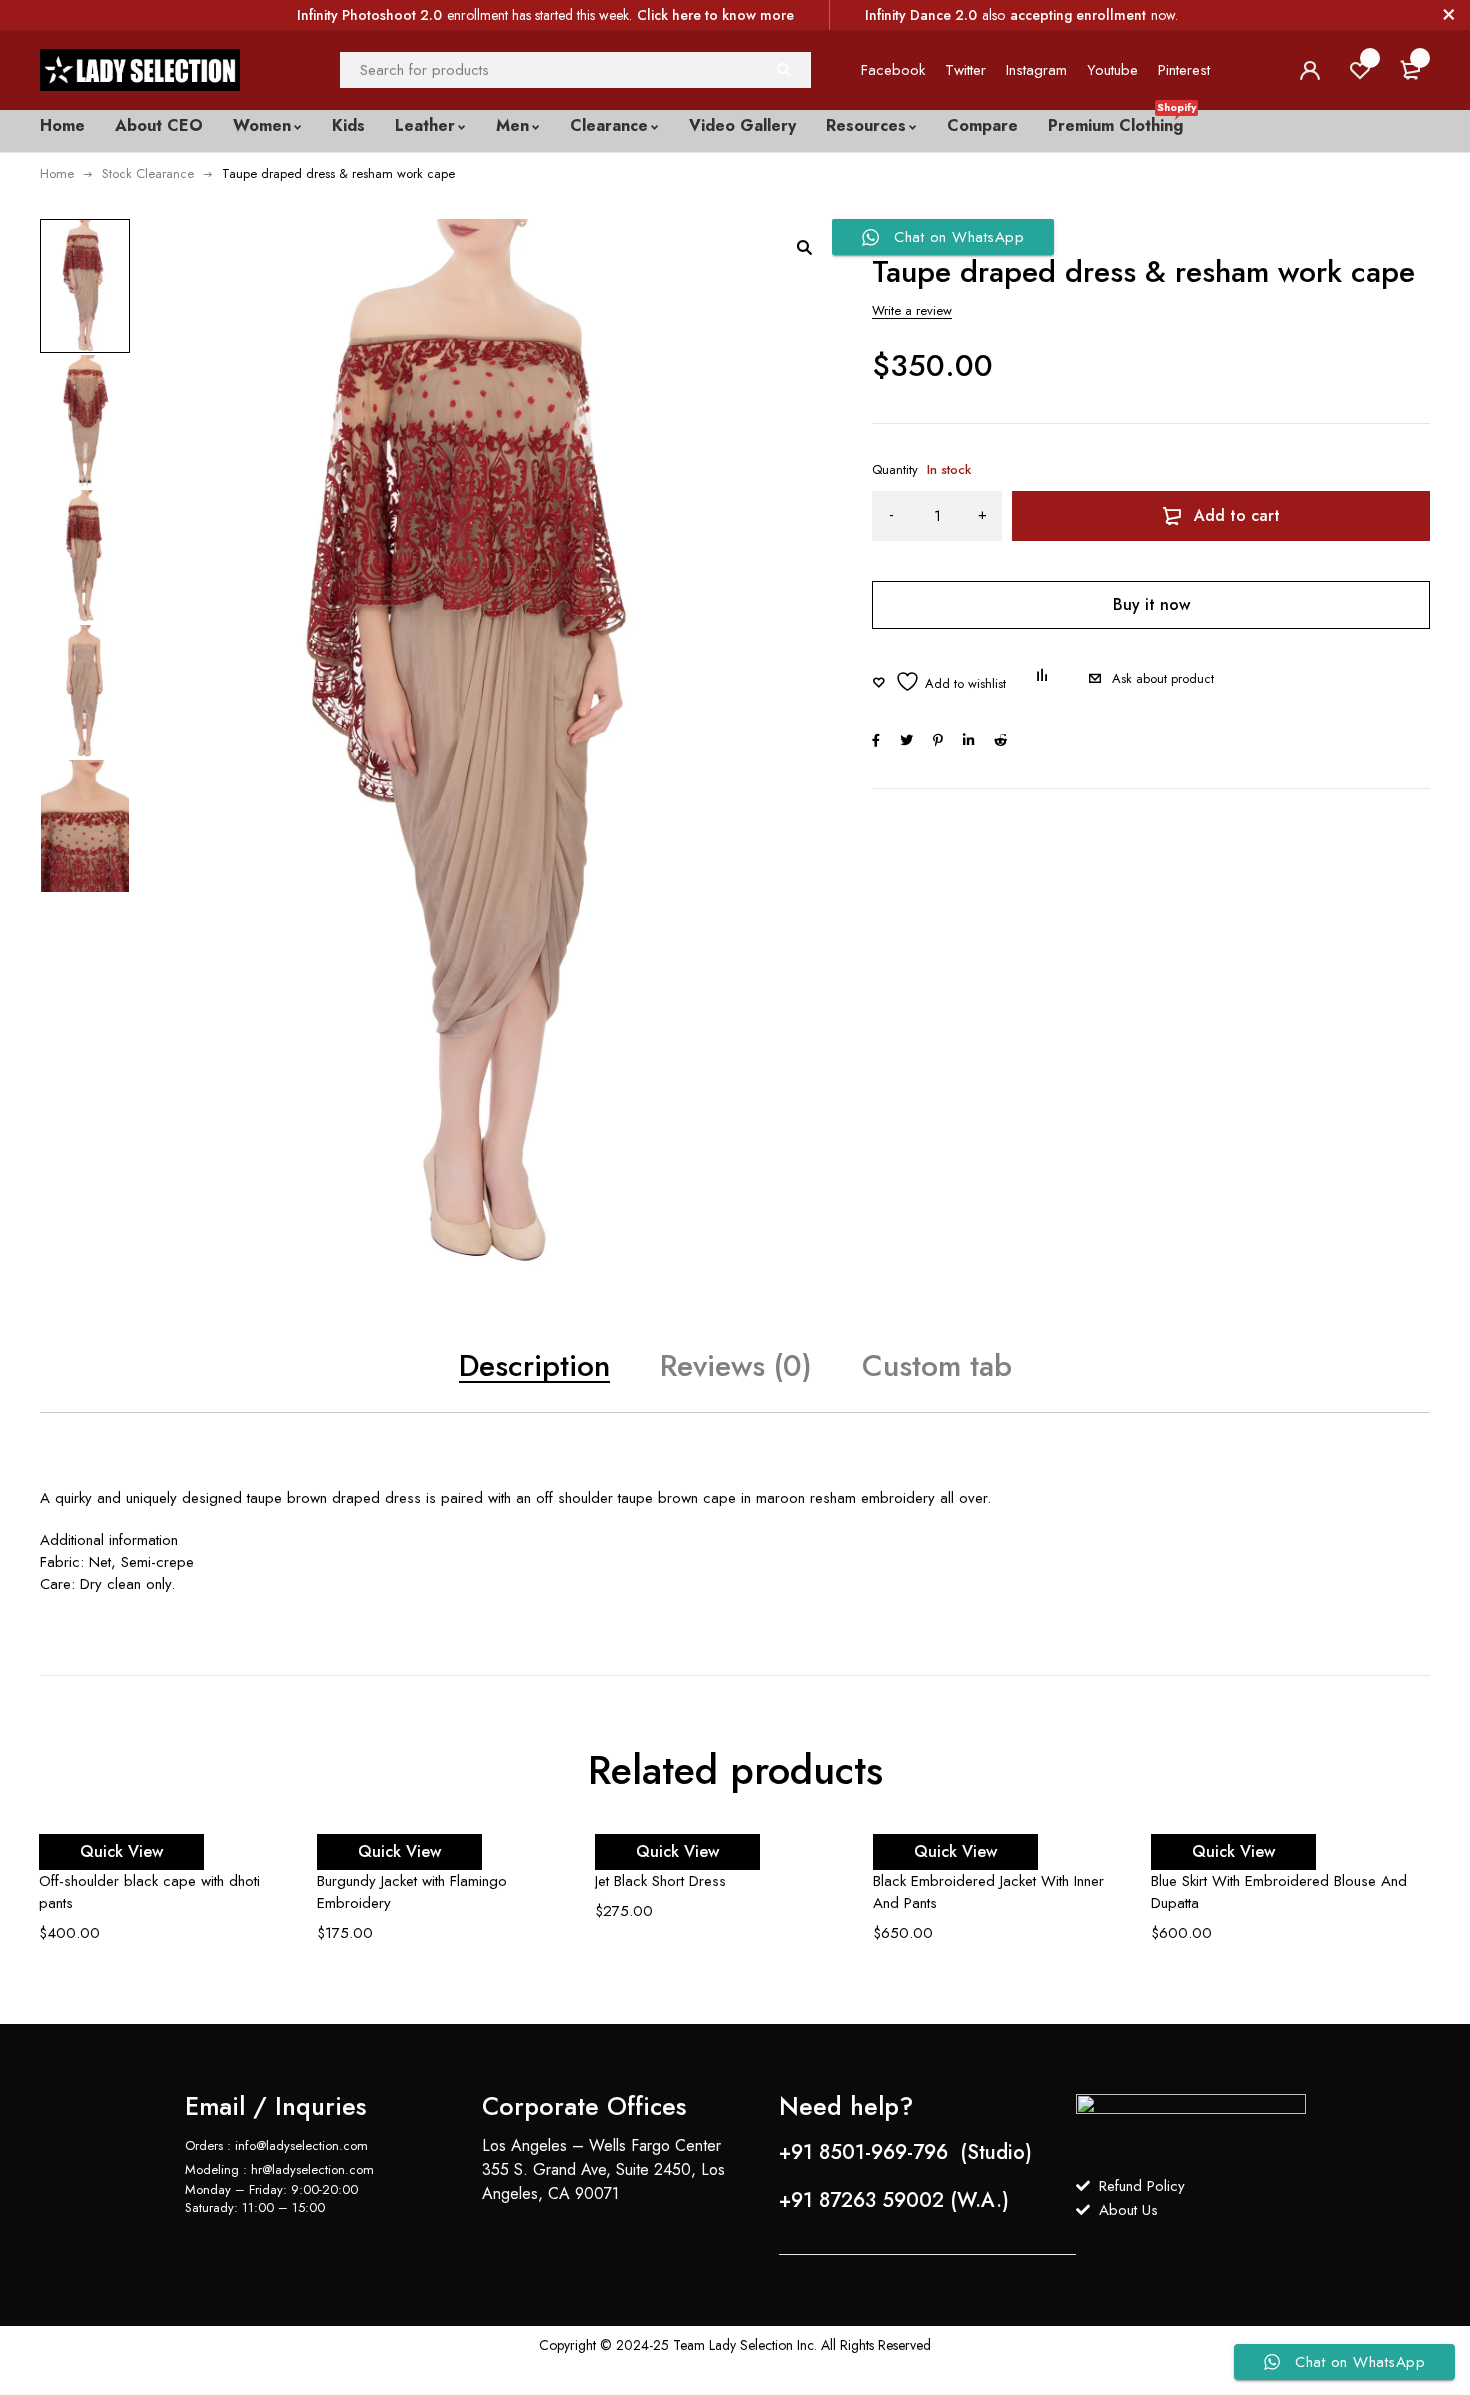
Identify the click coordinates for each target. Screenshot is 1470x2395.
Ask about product (1163, 678)
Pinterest (1184, 70)
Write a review (912, 310)
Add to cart (1237, 515)
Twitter (965, 70)
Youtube (1112, 70)
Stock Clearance (148, 173)
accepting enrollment (1078, 15)
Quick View (121, 1851)
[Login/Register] (1310, 70)
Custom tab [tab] (937, 1365)
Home (57, 173)
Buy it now (1151, 604)
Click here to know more (715, 15)
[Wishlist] (939, 681)
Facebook (893, 70)
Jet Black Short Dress (660, 1881)
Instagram (1036, 70)
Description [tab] (534, 1365)
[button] (804, 247)
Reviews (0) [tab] (736, 1365)
